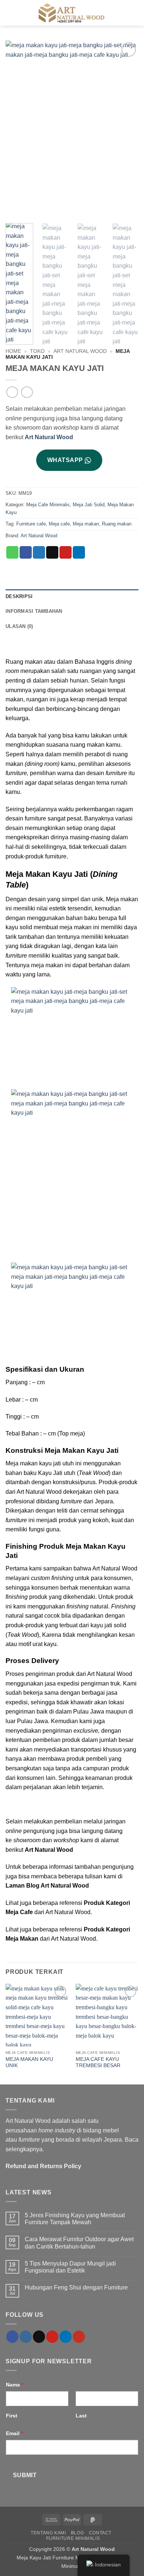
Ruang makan (117, 524)
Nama (15, 2385)
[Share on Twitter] (39, 552)
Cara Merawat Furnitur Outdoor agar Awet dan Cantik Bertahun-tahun (79, 2243)
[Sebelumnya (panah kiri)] (13, 1288)
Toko (37, 351)
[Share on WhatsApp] (12, 552)
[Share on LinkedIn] (79, 552)
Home (13, 351)
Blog (77, 2533)
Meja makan (86, 524)
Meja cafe (59, 524)
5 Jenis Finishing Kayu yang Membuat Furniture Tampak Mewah (75, 2219)
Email (14, 2433)
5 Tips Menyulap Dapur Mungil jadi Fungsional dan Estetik (70, 2267)
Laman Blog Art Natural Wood (47, 1886)
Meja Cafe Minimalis (48, 505)
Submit (25, 2475)
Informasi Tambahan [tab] (34, 611)
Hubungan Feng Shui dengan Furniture (76, 2287)
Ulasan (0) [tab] (19, 626)
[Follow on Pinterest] (52, 2337)
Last (81, 2416)
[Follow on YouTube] (79, 2337)
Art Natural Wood (80, 351)
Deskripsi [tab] (19, 596)
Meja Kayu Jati (34, 2558)
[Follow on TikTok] (39, 2337)
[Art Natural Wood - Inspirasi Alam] (72, 13)
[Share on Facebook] (26, 552)
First (12, 2416)
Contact (100, 2533)
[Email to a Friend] (52, 552)
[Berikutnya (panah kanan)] (131, 1288)
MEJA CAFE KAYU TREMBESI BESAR (98, 2063)
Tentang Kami (48, 2533)
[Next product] (12, 392)
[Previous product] (27, 392)
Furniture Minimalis (73, 2538)
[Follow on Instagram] (26, 2337)
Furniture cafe (31, 524)
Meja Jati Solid (89, 505)
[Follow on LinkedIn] (66, 2337)
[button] (134, 13)
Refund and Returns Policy (43, 2166)
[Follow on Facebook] (12, 2337)
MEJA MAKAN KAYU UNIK (29, 2063)
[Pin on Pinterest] (66, 552)
